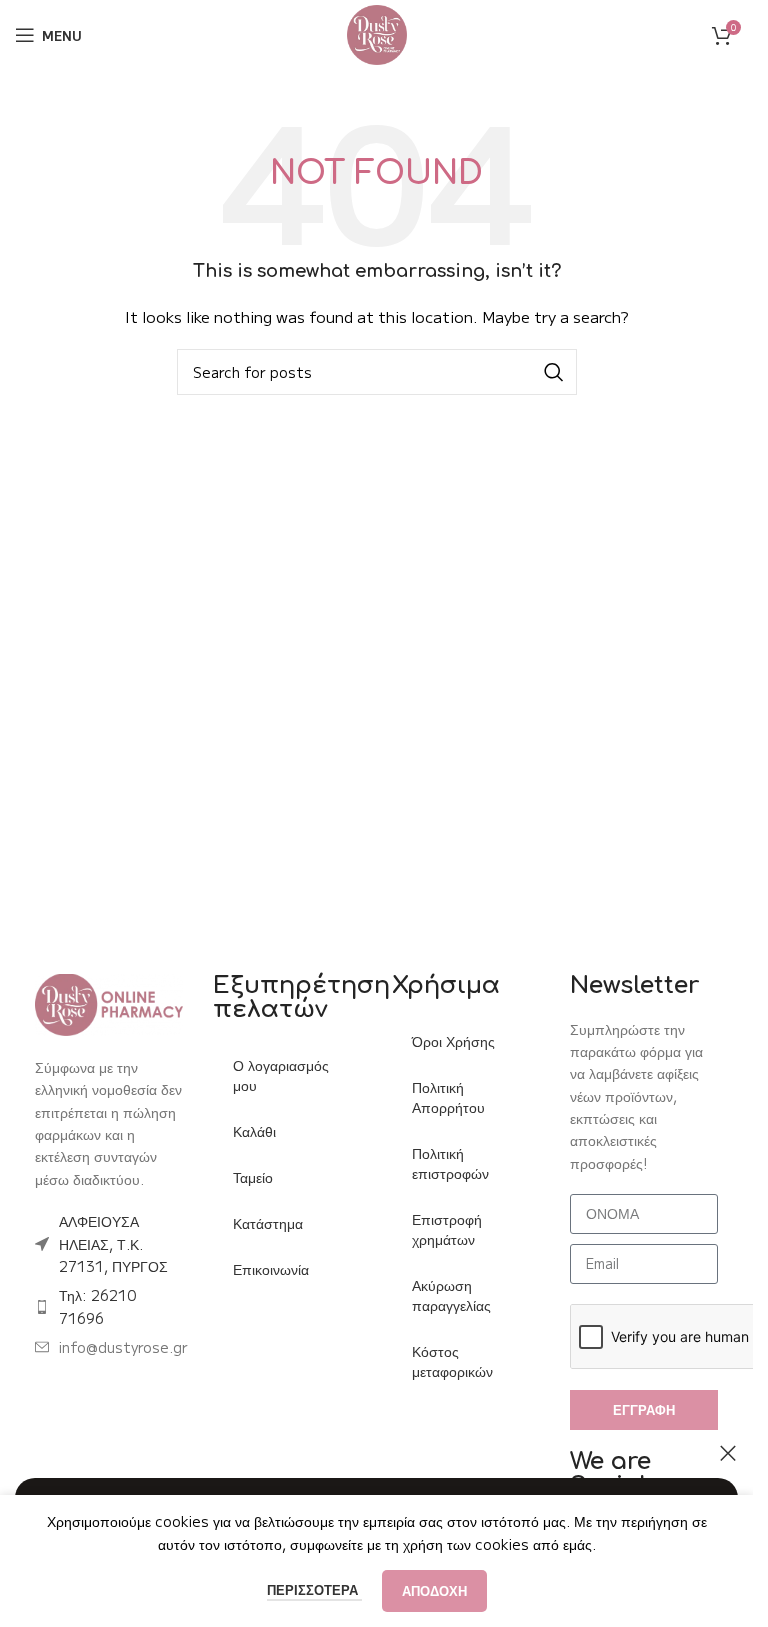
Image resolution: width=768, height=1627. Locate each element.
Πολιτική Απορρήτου (448, 1097)
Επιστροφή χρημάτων (447, 1229)
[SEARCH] (554, 372)
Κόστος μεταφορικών (452, 1361)
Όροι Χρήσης (453, 1041)
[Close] (728, 1453)
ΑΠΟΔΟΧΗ (434, 1590)
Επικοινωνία (271, 1269)
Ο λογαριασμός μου (281, 1075)
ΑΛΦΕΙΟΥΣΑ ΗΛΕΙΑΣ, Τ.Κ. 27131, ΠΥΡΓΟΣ (113, 1243)
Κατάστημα (268, 1223)
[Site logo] (377, 33)
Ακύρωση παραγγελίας (451, 1295)
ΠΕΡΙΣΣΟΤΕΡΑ (314, 1589)
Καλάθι (254, 1131)
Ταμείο (253, 1177)
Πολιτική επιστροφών (450, 1163)
